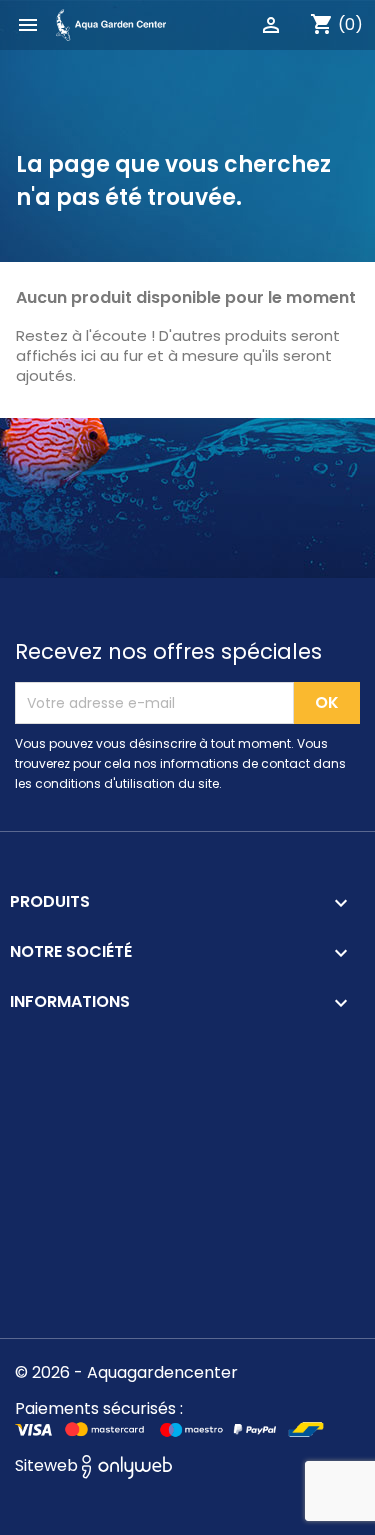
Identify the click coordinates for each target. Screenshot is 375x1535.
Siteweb (48, 1465)
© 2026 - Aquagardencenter (126, 1372)
